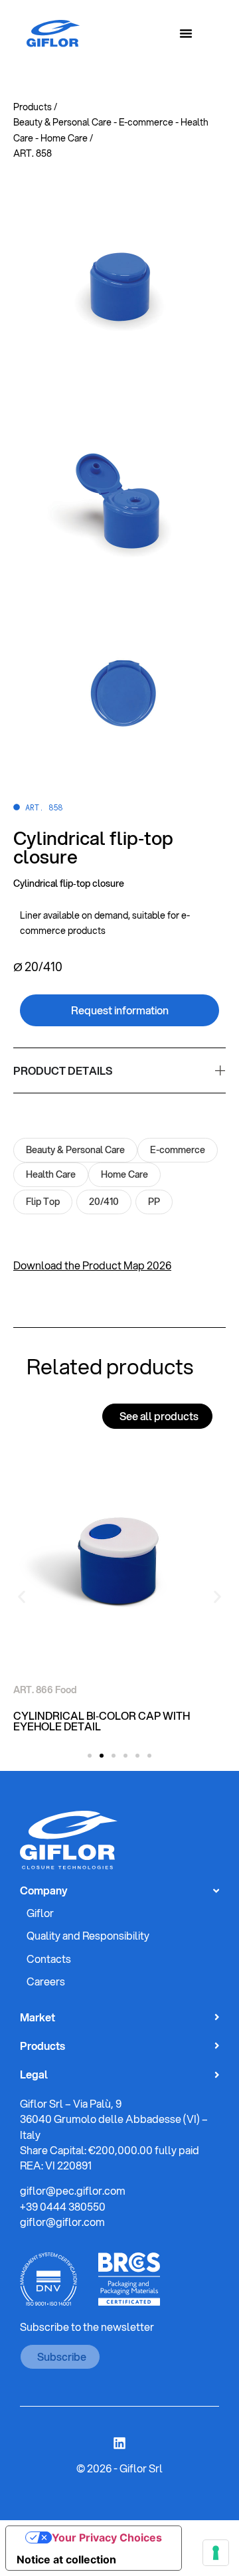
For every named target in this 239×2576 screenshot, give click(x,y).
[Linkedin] (119, 2443)
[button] (22, 1597)
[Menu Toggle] (186, 33)
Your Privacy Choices (107, 2537)
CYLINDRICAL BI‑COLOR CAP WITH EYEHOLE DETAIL (102, 1721)
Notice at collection (66, 2559)
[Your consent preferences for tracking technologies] (216, 2553)
